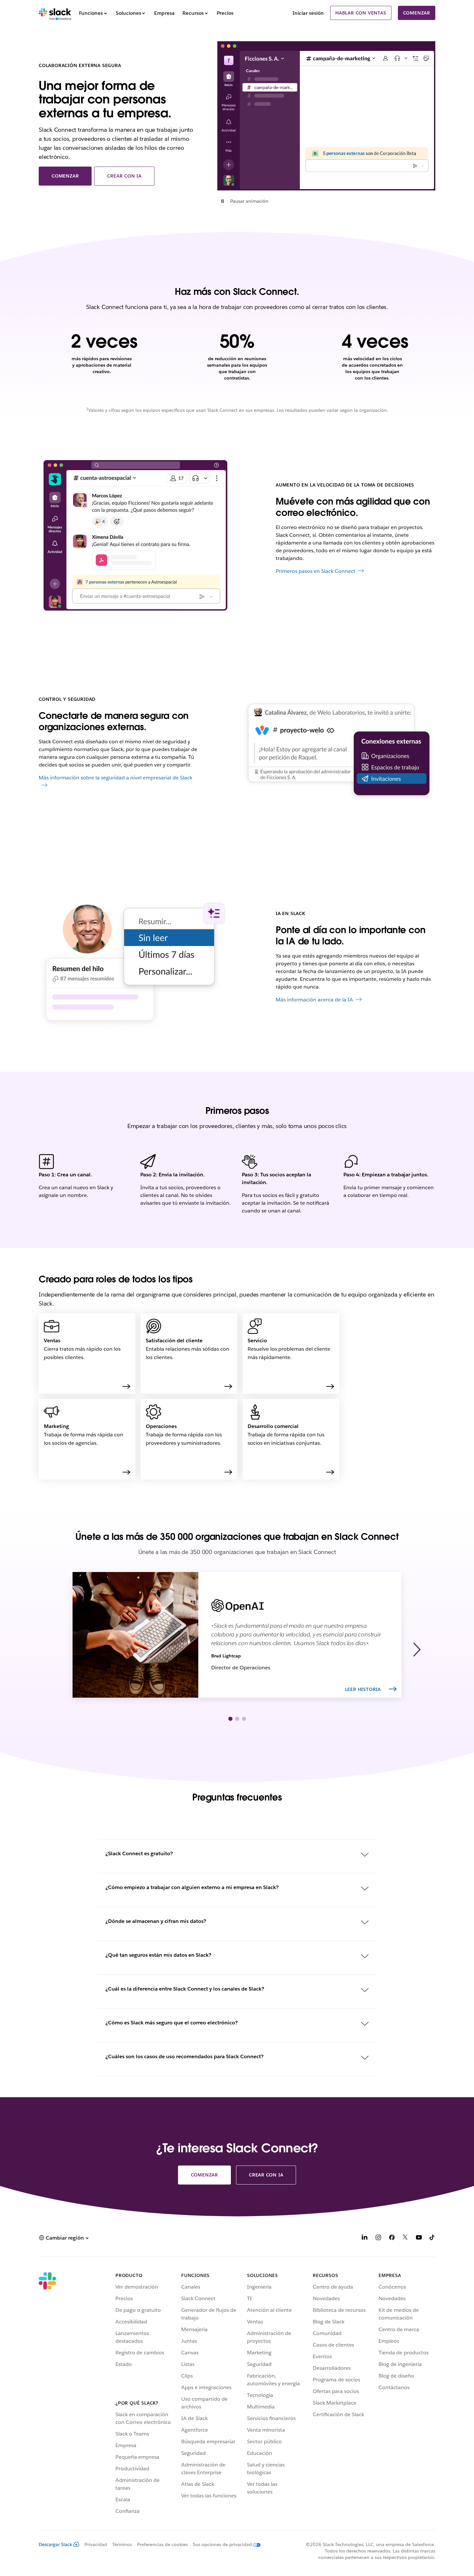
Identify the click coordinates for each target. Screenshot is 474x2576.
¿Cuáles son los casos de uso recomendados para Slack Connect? (184, 2056)
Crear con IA (124, 176)
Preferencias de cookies (162, 2544)
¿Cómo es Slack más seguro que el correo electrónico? (172, 2023)
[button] (420, 1650)
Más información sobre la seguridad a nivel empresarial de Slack (115, 778)
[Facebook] (392, 2238)
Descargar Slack (55, 2544)
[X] (405, 2238)
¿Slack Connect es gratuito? (139, 1853)
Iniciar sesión (308, 13)
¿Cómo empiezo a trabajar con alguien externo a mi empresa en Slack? (192, 1887)
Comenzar (417, 13)
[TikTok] (432, 2238)
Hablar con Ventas (361, 13)
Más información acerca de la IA (314, 1000)
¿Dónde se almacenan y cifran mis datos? (156, 1921)
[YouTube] (419, 2238)
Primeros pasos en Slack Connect (316, 571)
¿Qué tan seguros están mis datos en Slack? (158, 1955)
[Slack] (55, 13)
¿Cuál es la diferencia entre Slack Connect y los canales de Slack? (185, 1989)
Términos (122, 2544)
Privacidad (96, 2544)
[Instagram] (378, 2238)
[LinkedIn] (365, 2238)
